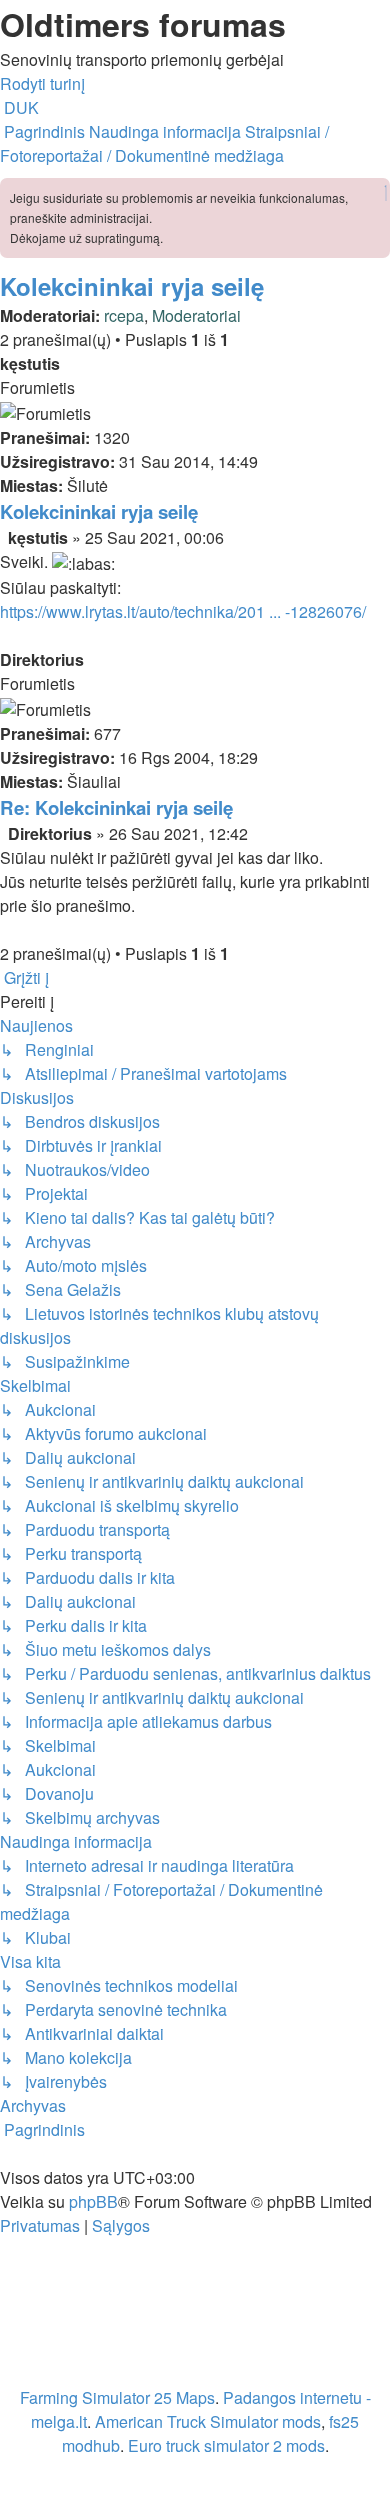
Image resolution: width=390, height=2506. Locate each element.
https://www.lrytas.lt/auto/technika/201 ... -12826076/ (183, 611)
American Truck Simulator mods (208, 2421)
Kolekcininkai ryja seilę (132, 286)
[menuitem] (19, 107)
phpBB (93, 2201)
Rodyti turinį (42, 83)
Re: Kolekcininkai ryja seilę (116, 807)
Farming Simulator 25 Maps (117, 2397)
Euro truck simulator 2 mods (226, 2445)
